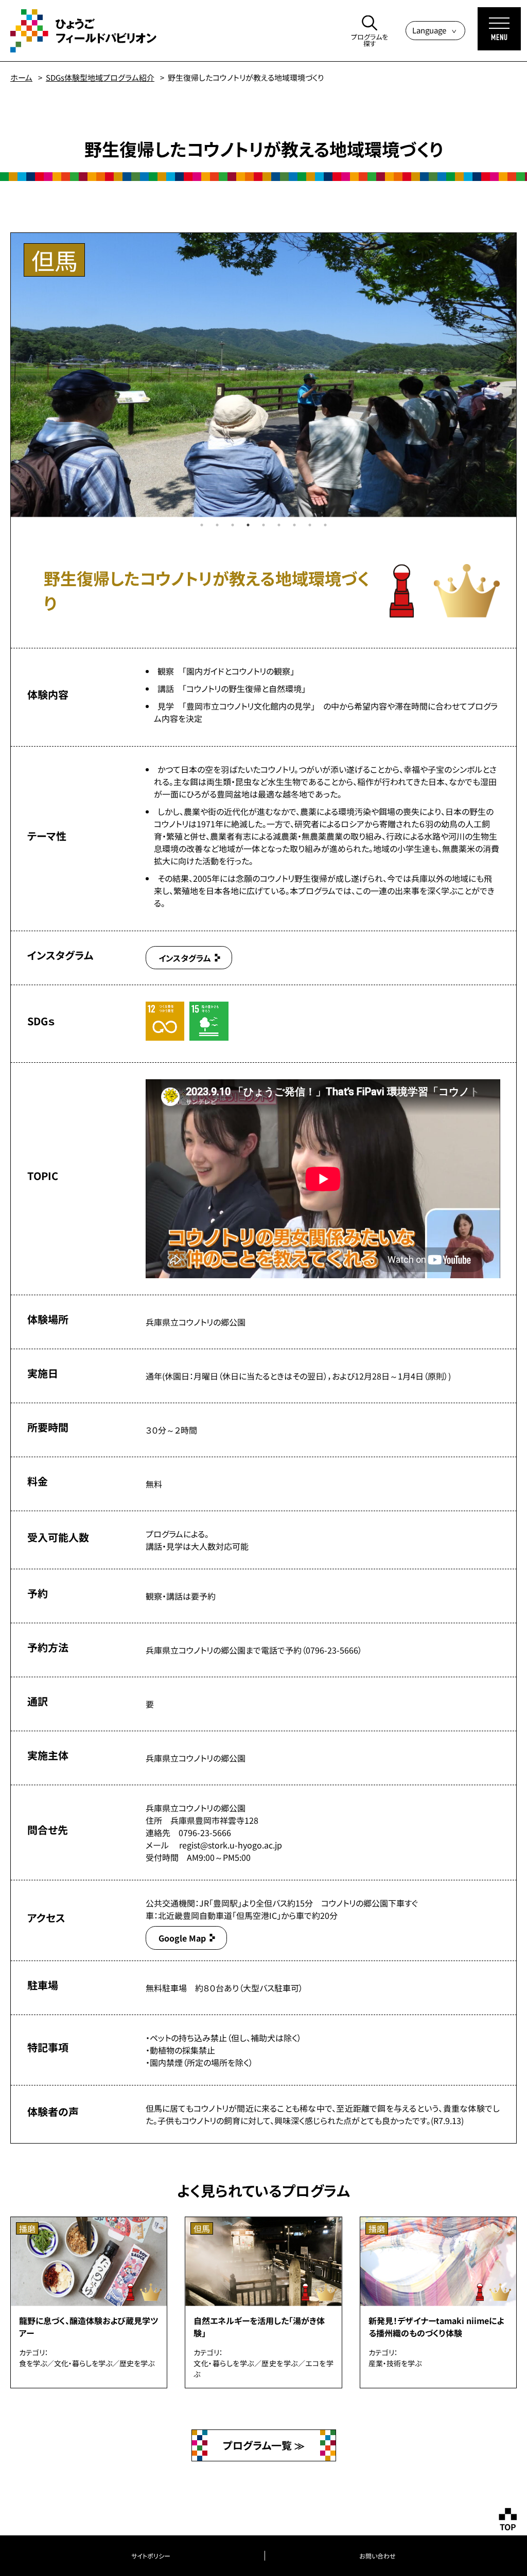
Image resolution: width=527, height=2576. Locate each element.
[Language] (435, 31)
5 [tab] (263, 525)
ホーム (21, 77)
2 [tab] (217, 525)
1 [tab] (202, 525)
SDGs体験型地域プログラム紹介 (100, 77)
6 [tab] (279, 525)
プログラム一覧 (259, 2445)
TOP (508, 2527)
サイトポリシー (151, 2556)
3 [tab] (233, 525)
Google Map (182, 1938)
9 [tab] (325, 525)
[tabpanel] (263, 375)
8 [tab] (310, 525)
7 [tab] (294, 525)
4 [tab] (248, 525)
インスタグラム (185, 958)
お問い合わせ (377, 2556)
